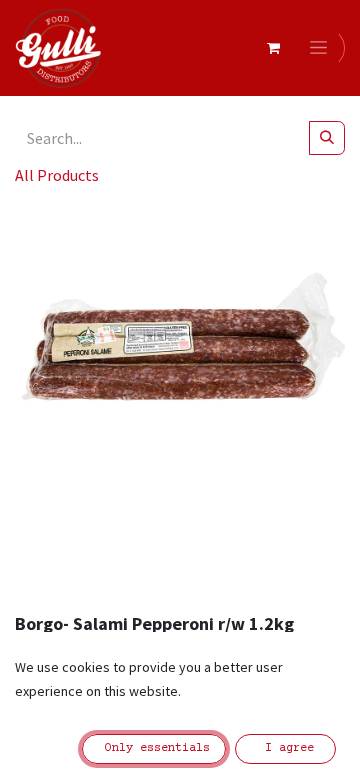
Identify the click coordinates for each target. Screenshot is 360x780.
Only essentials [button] (154, 748)
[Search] (327, 138)
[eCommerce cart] (273, 48)
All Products (57, 175)
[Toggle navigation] (322, 48)
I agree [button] (286, 748)
